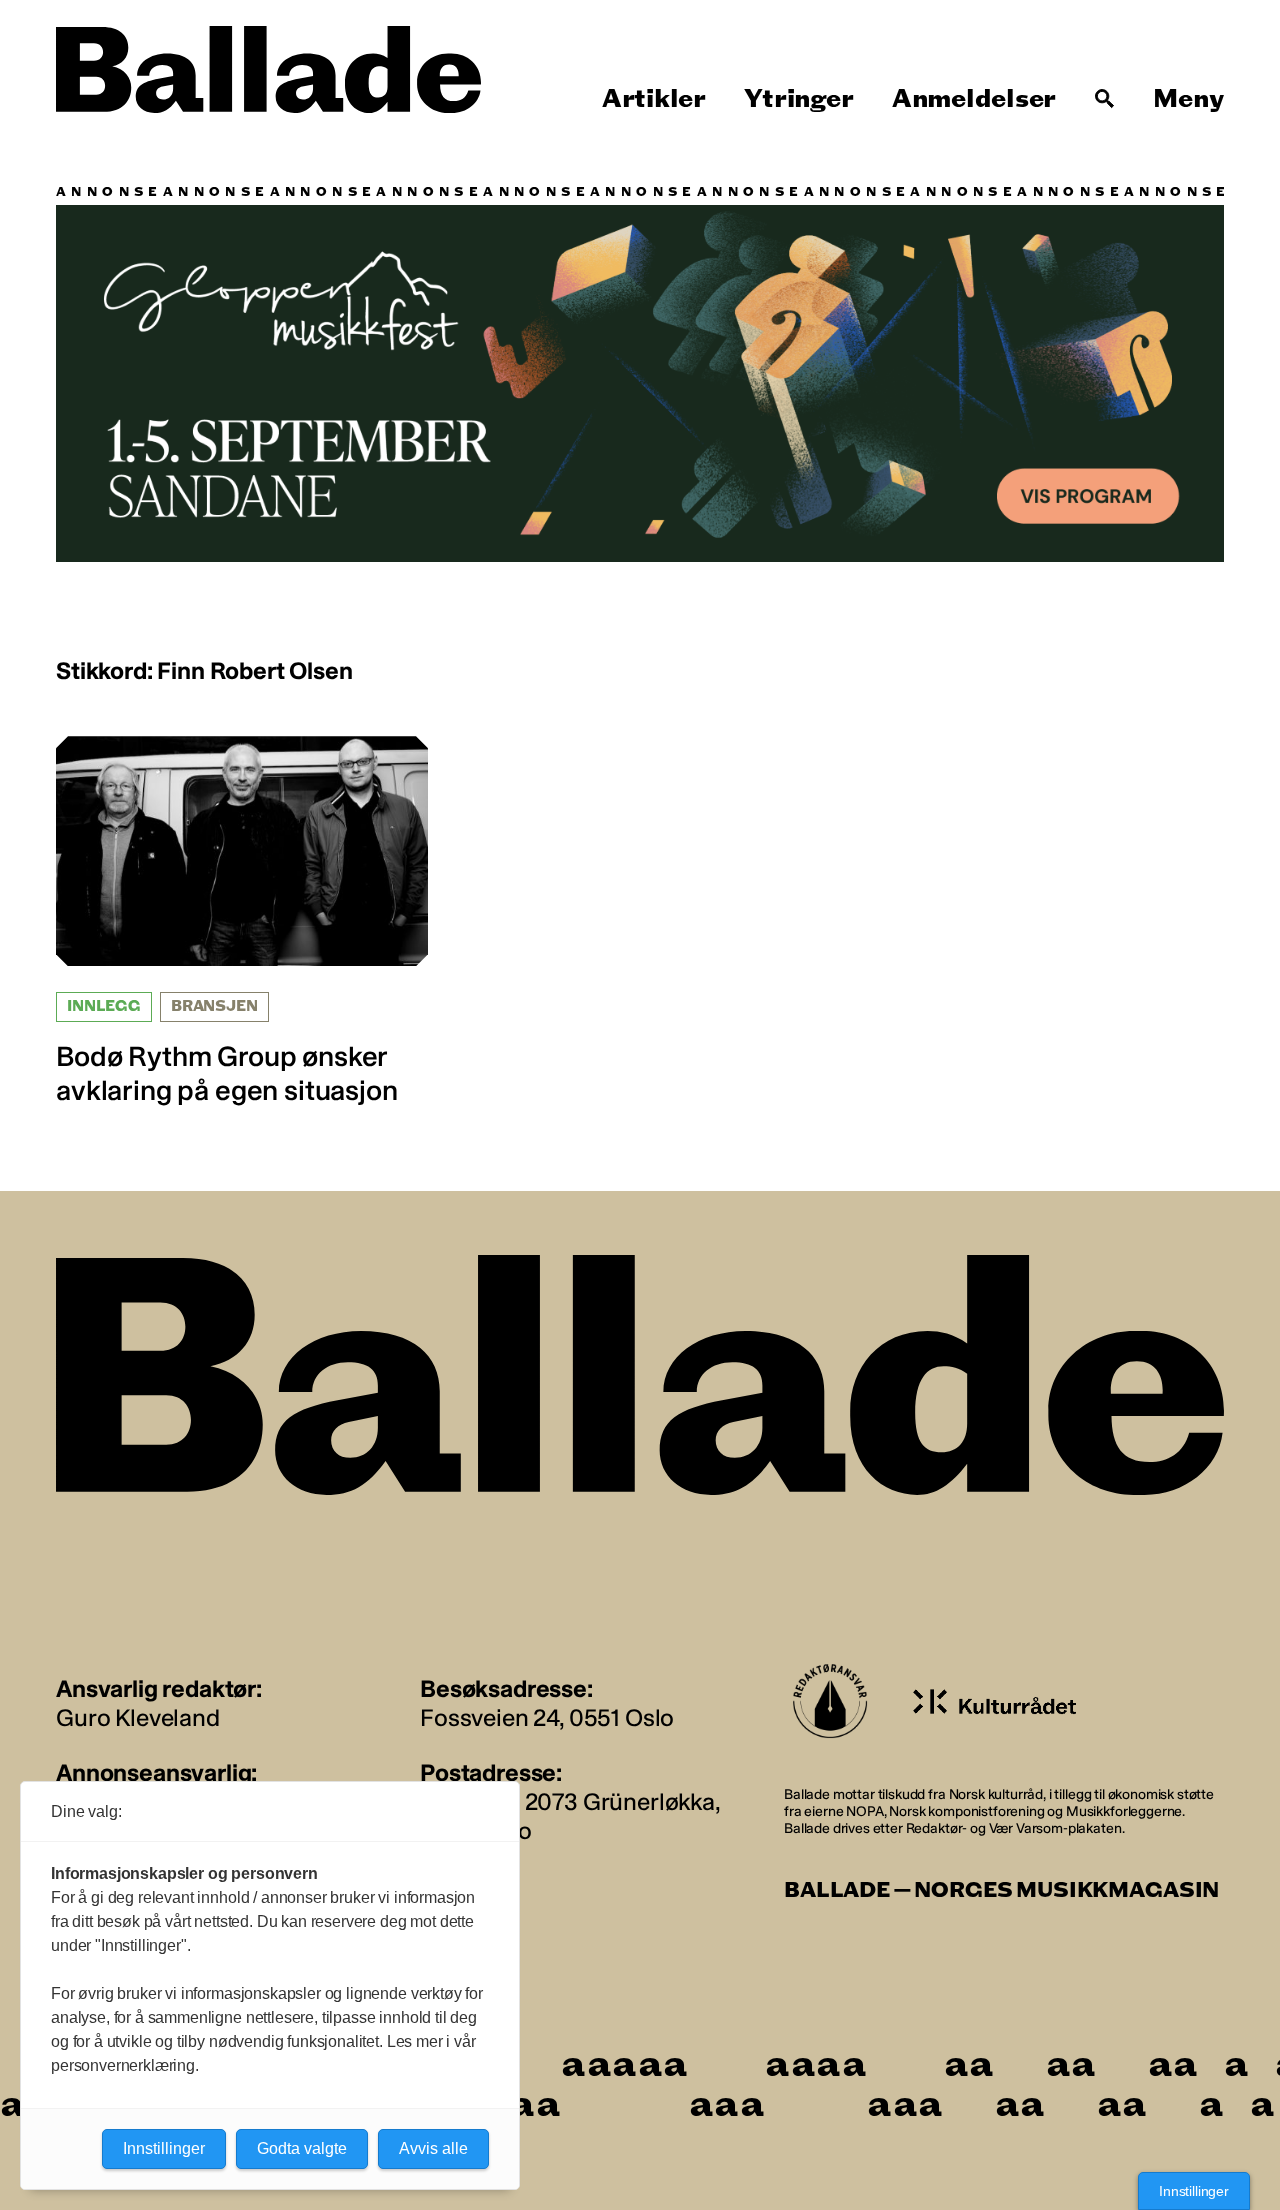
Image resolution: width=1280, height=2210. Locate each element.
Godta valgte (302, 2148)
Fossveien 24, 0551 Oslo (547, 1717)
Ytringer (798, 99)
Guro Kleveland (138, 1717)
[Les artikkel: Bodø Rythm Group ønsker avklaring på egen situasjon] (242, 921)
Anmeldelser (974, 99)
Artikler (654, 99)
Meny (1188, 99)
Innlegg (104, 1006)
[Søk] (1105, 99)
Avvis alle (433, 2148)
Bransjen (214, 1006)
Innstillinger (1194, 2191)
